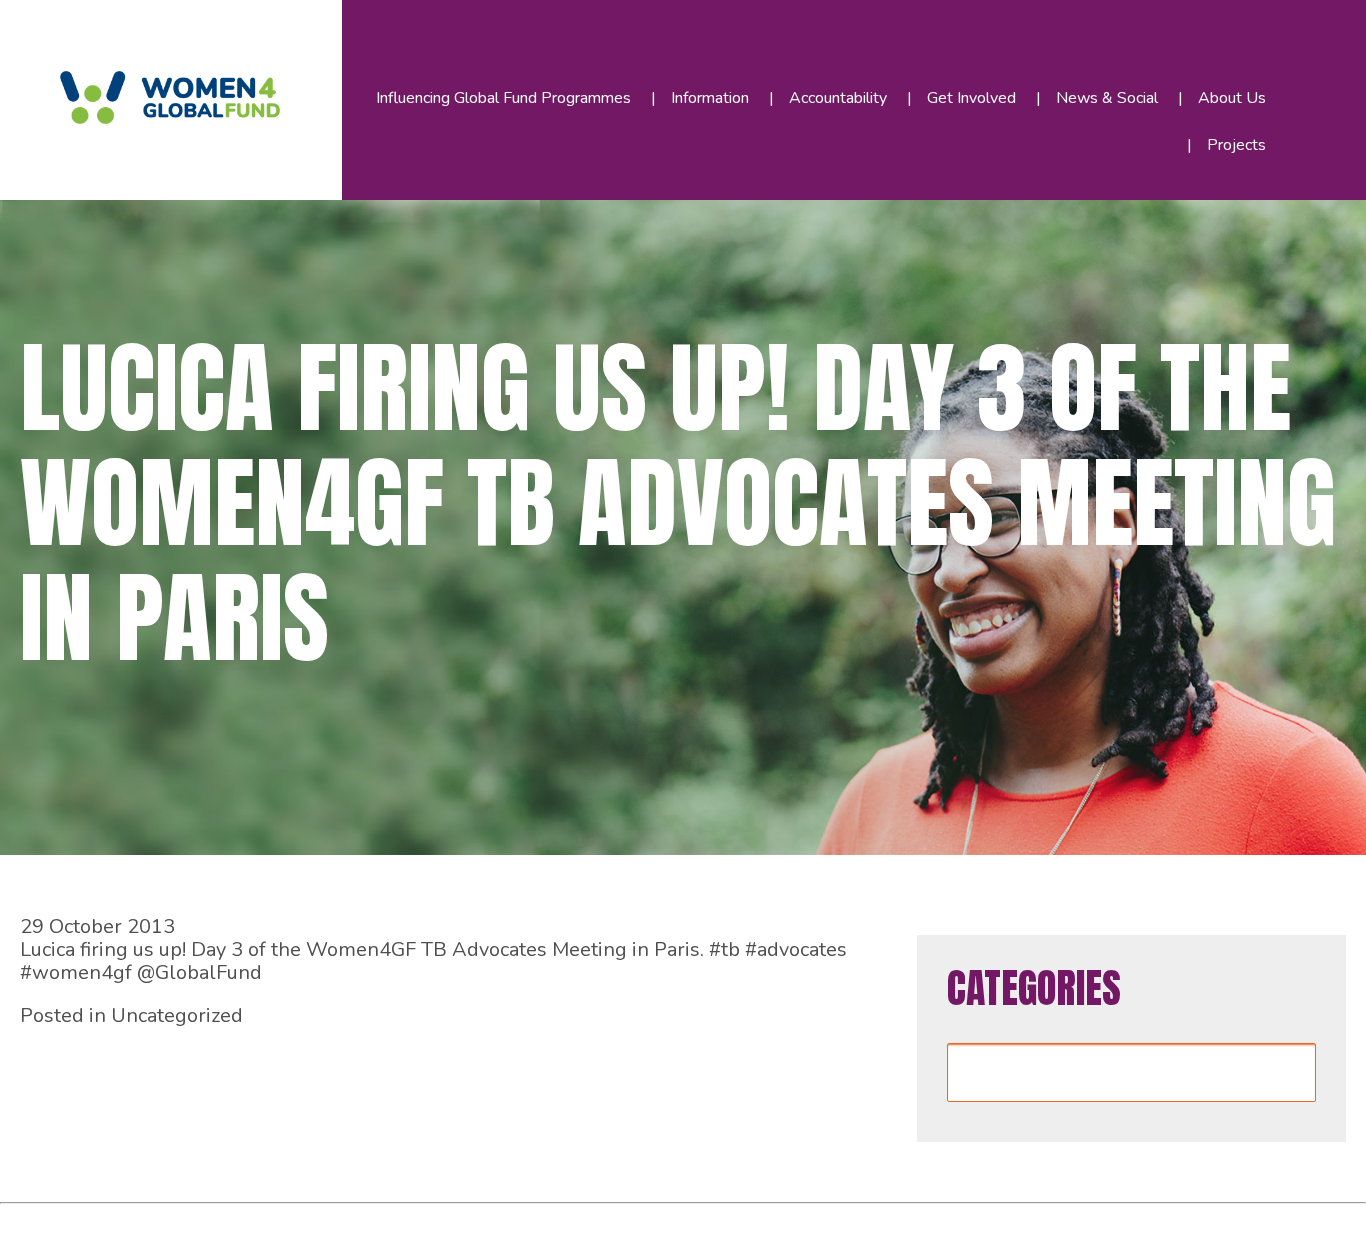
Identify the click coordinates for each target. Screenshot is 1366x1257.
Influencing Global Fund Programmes (503, 98)
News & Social (1107, 98)
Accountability (838, 98)
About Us (1232, 98)
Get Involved (971, 98)
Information (710, 98)
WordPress (459, 1225)
